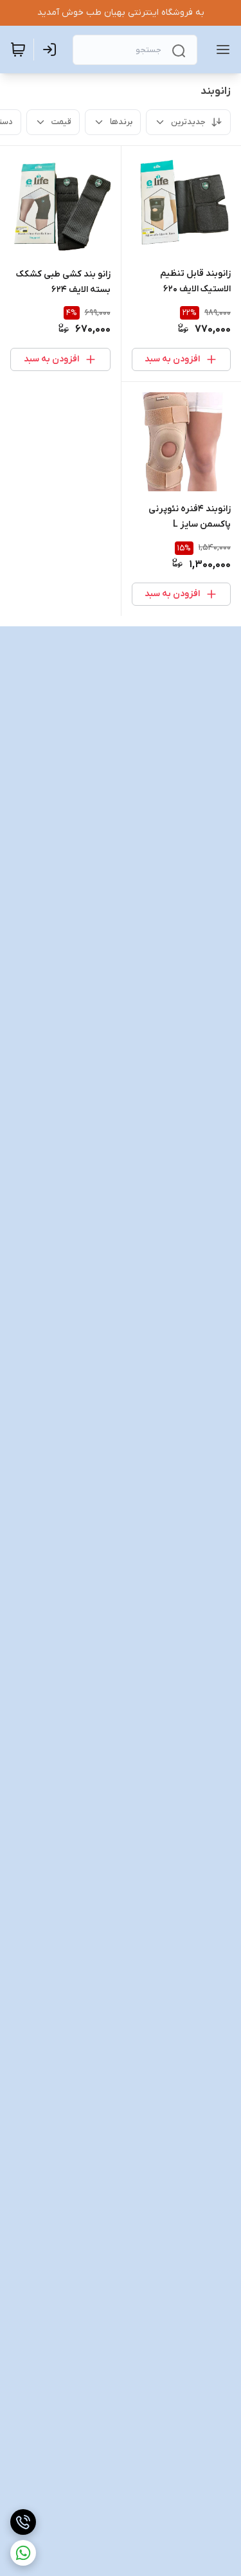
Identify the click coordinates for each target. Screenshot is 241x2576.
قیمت (61, 122)
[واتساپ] (23, 2553)
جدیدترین (188, 122)
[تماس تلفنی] (23, 2522)
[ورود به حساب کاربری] (52, 50)
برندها (121, 122)
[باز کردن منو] (220, 50)
